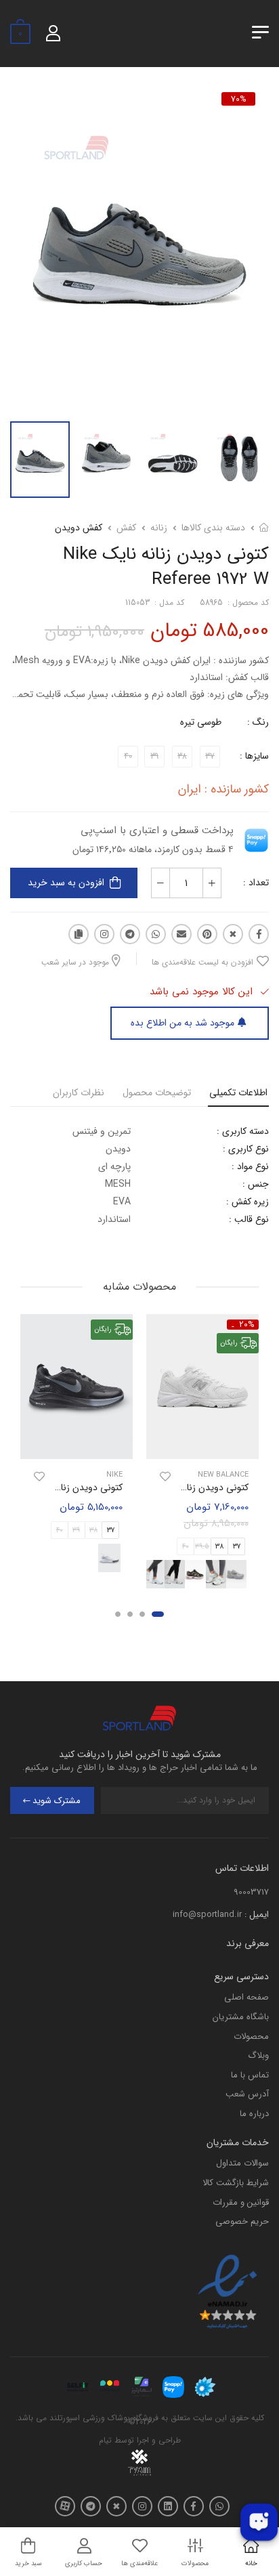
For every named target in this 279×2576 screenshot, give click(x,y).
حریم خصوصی (242, 2221)
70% (239, 99)
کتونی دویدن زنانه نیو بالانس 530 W (178, 1487)
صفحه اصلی (246, 1997)
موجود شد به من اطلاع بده (183, 1023)
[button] (158, 1614)
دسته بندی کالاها (213, 528)
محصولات (251, 2036)
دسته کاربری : (243, 1131)
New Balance (223, 1475)
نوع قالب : (249, 1219)
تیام (105, 2440)
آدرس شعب (247, 2094)
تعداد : (256, 883)
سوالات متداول (242, 2163)
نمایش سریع (202, 1447)
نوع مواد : (250, 1166)
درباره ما (254, 2114)
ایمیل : (257, 1915)
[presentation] (250, 1575)
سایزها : (254, 756)
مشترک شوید (57, 1801)
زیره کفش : (248, 1202)
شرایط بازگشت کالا (236, 2183)
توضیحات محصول (157, 1093)
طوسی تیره (201, 722)
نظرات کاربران (79, 1093)
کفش (126, 528)
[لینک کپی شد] (79, 934)
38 (219, 1547)
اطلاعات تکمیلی (238, 1093)
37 (237, 1547)
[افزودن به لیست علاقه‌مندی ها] (165, 1477)
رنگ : (258, 722)
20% (247, 1325)
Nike (114, 1475)
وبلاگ (258, 2055)
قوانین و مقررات (241, 2202)
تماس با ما (250, 2075)
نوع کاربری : (246, 1149)
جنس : (256, 1184)
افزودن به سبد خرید (66, 883)
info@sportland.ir (207, 1915)
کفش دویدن (79, 528)
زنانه (159, 528)
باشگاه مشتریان (241, 2017)
